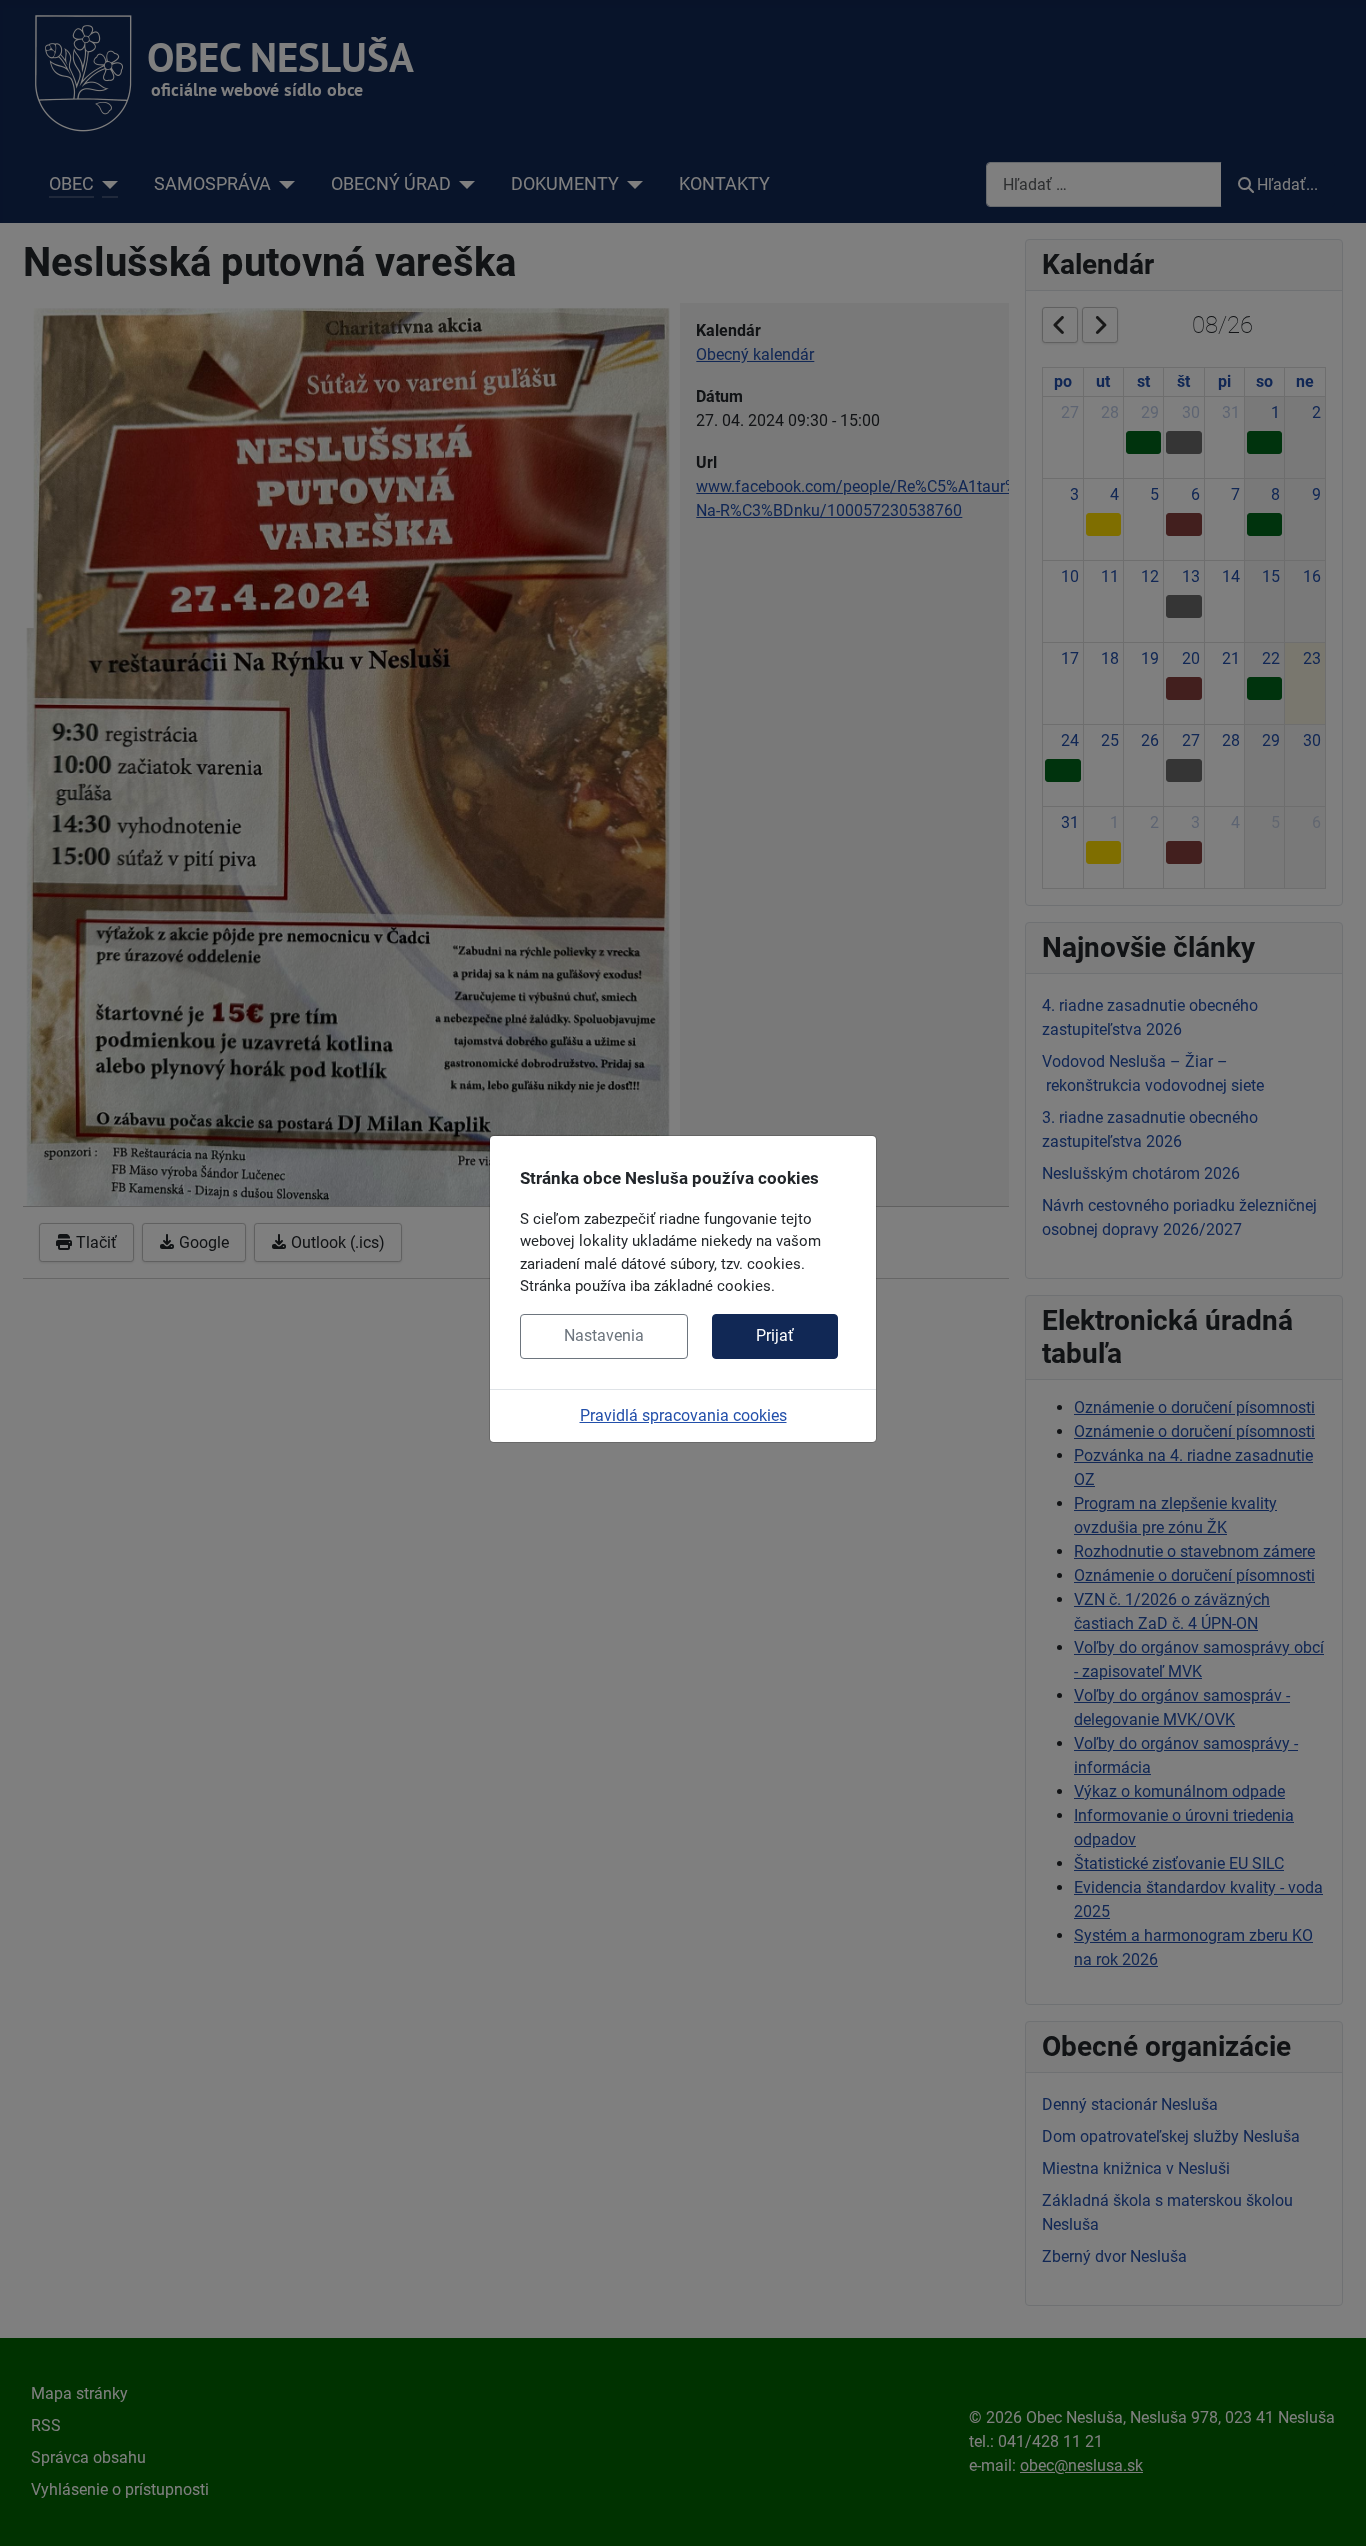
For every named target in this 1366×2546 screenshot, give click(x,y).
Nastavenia (604, 1335)
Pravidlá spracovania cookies (683, 1415)
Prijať (775, 1335)
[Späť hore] (1331, 2509)
